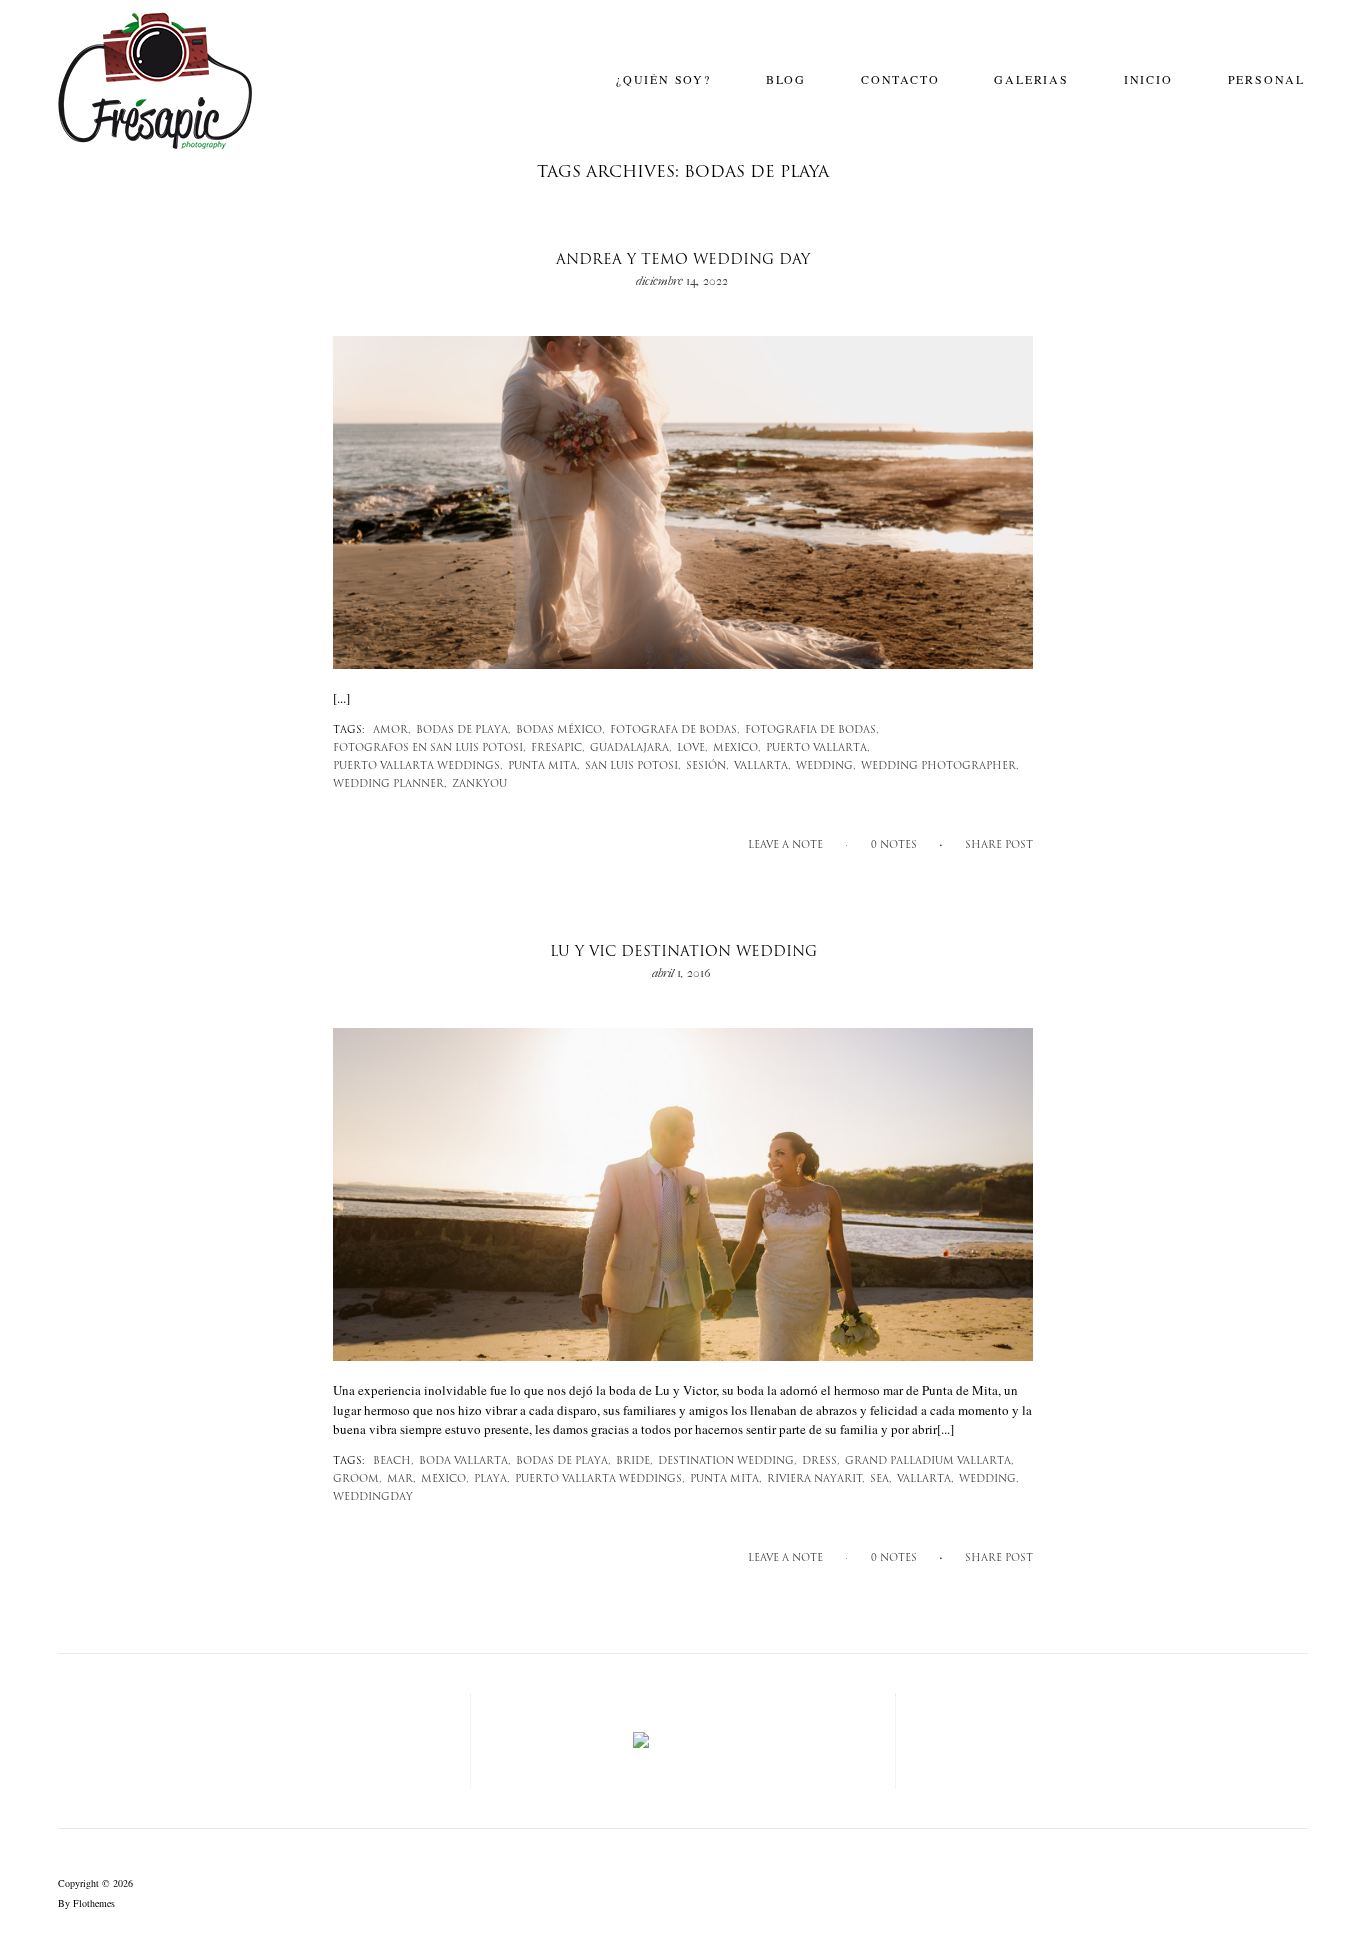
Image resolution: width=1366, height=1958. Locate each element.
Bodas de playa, (463, 730)
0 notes (894, 845)
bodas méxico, (560, 730)
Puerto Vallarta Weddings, (418, 766)
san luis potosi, (633, 766)
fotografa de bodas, (675, 730)
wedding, (826, 766)
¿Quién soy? (663, 79)
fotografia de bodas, (812, 730)
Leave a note (785, 845)
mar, (401, 1479)
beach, (393, 1461)
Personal (1266, 79)
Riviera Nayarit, (816, 1479)
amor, (392, 730)
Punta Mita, (544, 766)
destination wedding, (727, 1461)
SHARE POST (999, 845)
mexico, (737, 748)
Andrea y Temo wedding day (683, 260)
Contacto (900, 79)
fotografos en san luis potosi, (429, 748)
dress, (821, 1461)
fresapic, (558, 748)
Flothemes (94, 1903)
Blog (786, 79)
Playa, (492, 1479)
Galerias (1031, 79)
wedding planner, (390, 784)
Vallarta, (762, 766)
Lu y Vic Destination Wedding (683, 952)
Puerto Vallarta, (818, 748)
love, (692, 748)
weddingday (373, 1497)
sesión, (707, 766)
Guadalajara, (631, 748)
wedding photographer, (940, 766)
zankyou (479, 784)
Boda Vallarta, (465, 1461)
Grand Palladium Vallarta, (929, 1461)
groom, (357, 1479)
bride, (634, 1461)
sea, (881, 1479)
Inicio (1148, 79)
